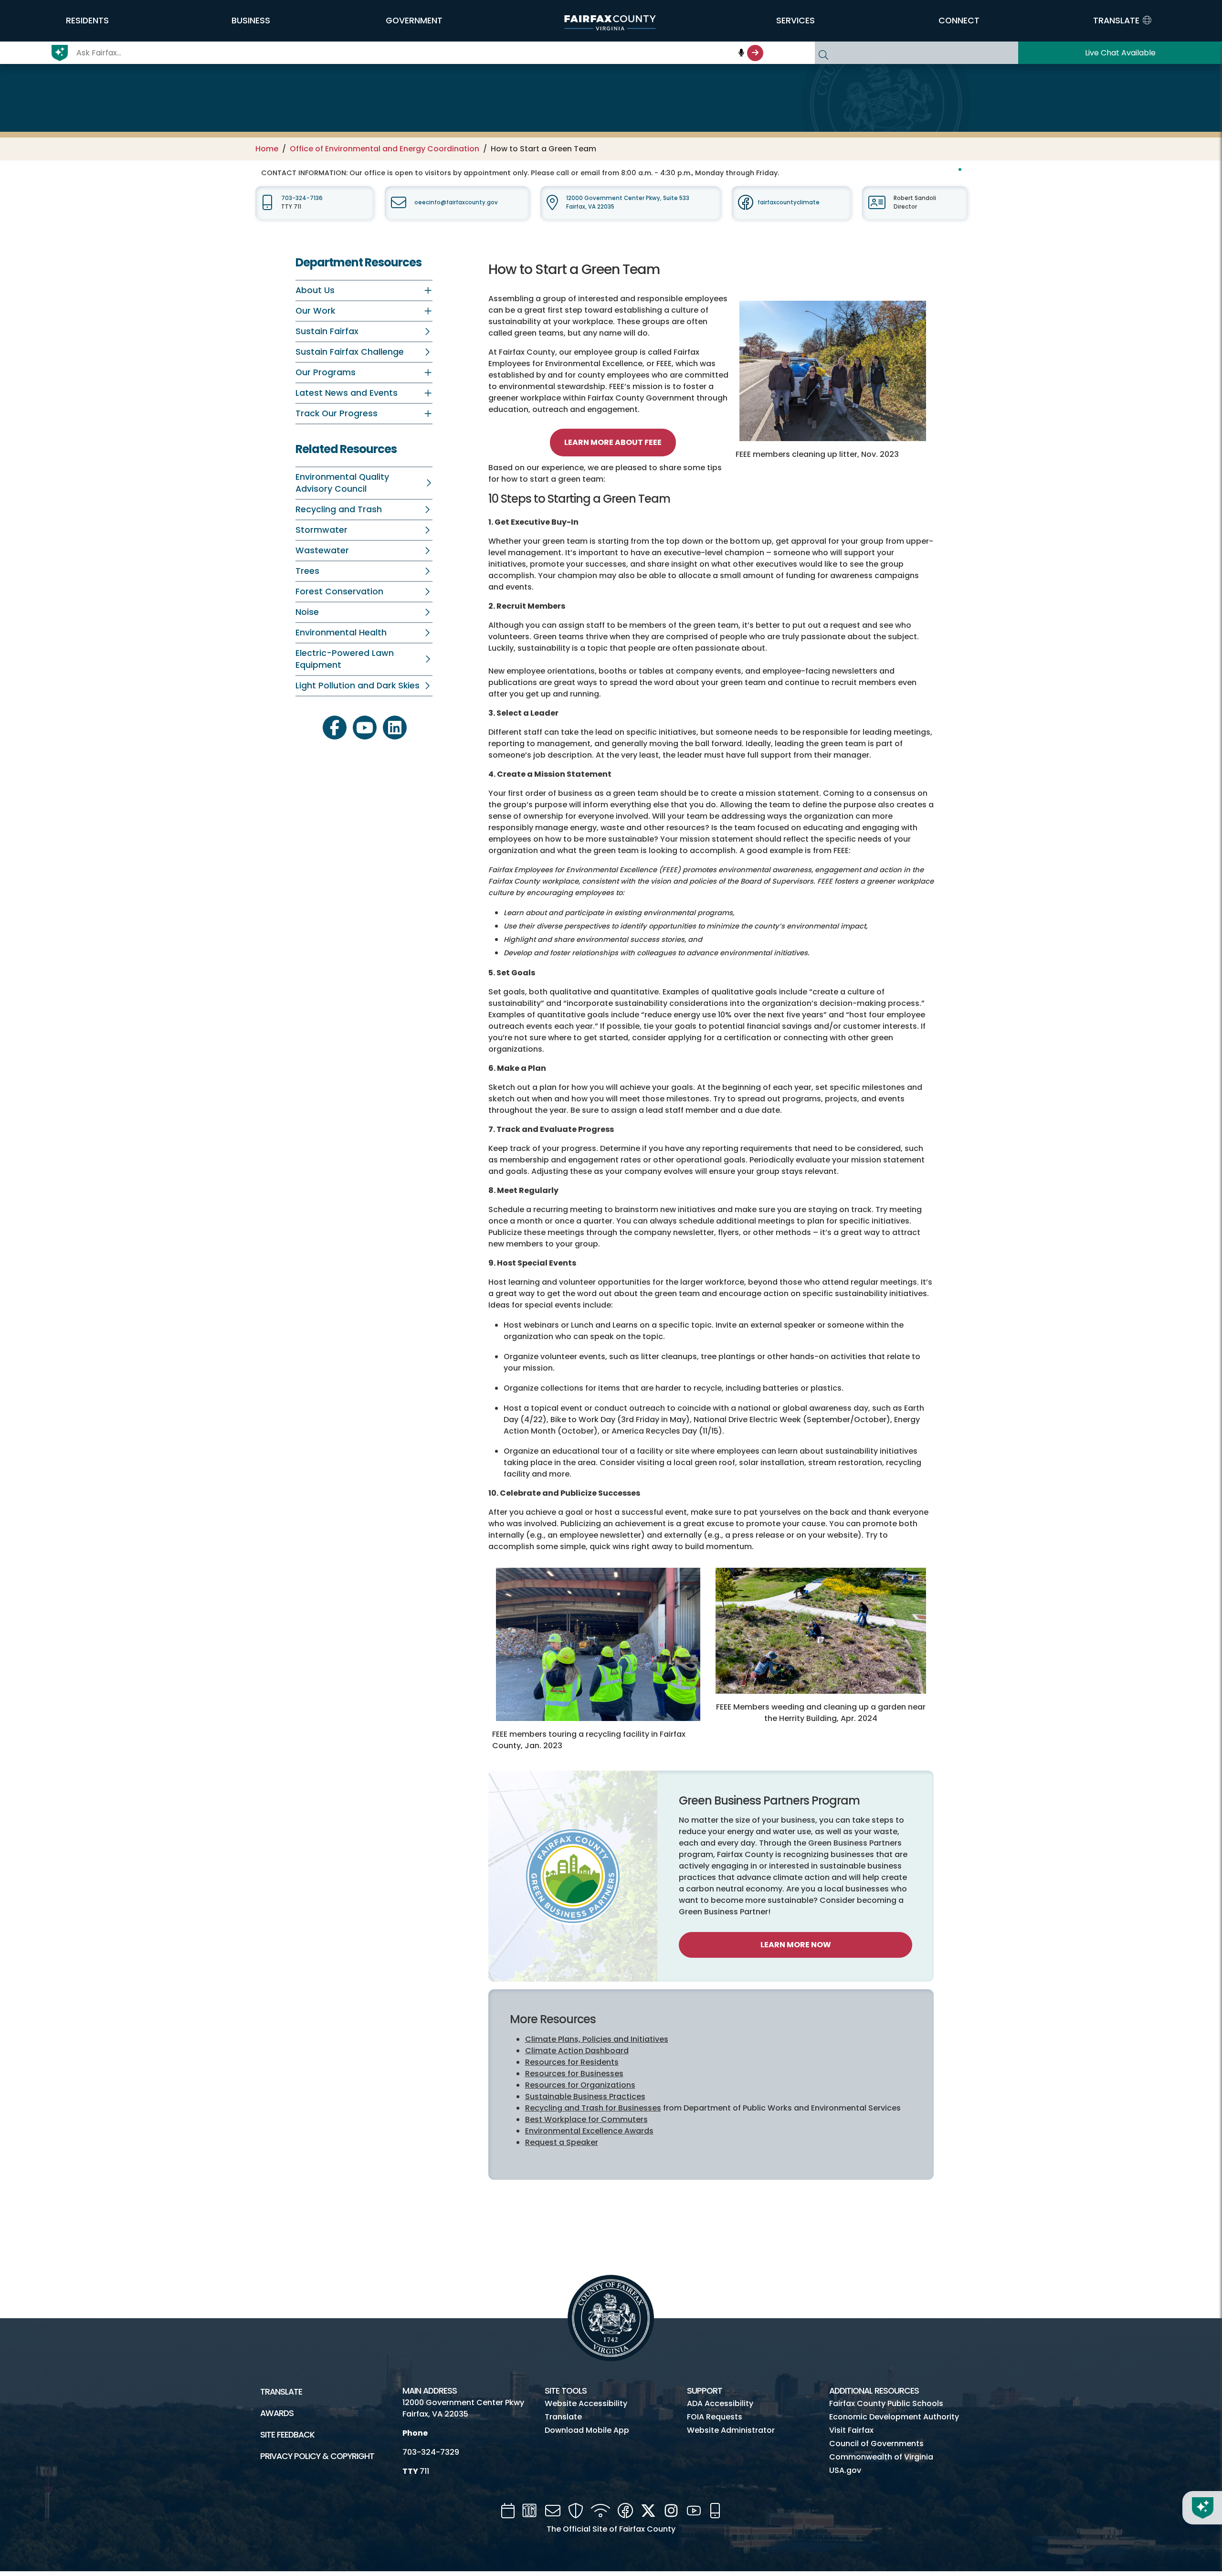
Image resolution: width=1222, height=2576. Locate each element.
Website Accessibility (586, 2403)
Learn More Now (796, 1945)
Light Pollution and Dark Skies (358, 686)
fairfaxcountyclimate (789, 202)
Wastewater (322, 550)
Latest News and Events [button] (347, 393)
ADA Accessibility (720, 2403)
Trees (307, 571)
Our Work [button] (315, 311)
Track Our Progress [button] (337, 413)
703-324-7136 (302, 198)
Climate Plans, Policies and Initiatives (597, 2039)
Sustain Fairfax (327, 331)
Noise (307, 612)
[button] (87, 21)
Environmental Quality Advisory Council (342, 483)
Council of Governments (876, 2444)
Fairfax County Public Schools (886, 2403)
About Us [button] (315, 290)
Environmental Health (341, 633)
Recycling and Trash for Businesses (593, 2108)
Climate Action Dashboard (577, 2051)
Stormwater (321, 530)
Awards (277, 2413)
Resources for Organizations (580, 2085)
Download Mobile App (587, 2430)
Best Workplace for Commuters (586, 2119)
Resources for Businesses (574, 2074)
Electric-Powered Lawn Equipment (345, 659)
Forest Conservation (339, 591)
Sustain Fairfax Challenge (350, 352)
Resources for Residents (572, 2062)
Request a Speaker (562, 2142)
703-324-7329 (431, 2452)
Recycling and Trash (339, 509)
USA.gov (845, 2470)
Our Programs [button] (326, 372)
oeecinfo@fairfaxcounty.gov (456, 202)
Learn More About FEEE (613, 442)
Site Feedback (287, 2435)
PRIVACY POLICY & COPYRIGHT (317, 2456)
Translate (281, 2392)
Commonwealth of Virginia (881, 2457)
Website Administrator (731, 2430)
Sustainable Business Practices (585, 2096)
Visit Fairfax (851, 2430)
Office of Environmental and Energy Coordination (385, 149)
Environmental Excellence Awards (589, 2131)
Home (267, 149)
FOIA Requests (715, 2417)
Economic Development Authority (894, 2417)
